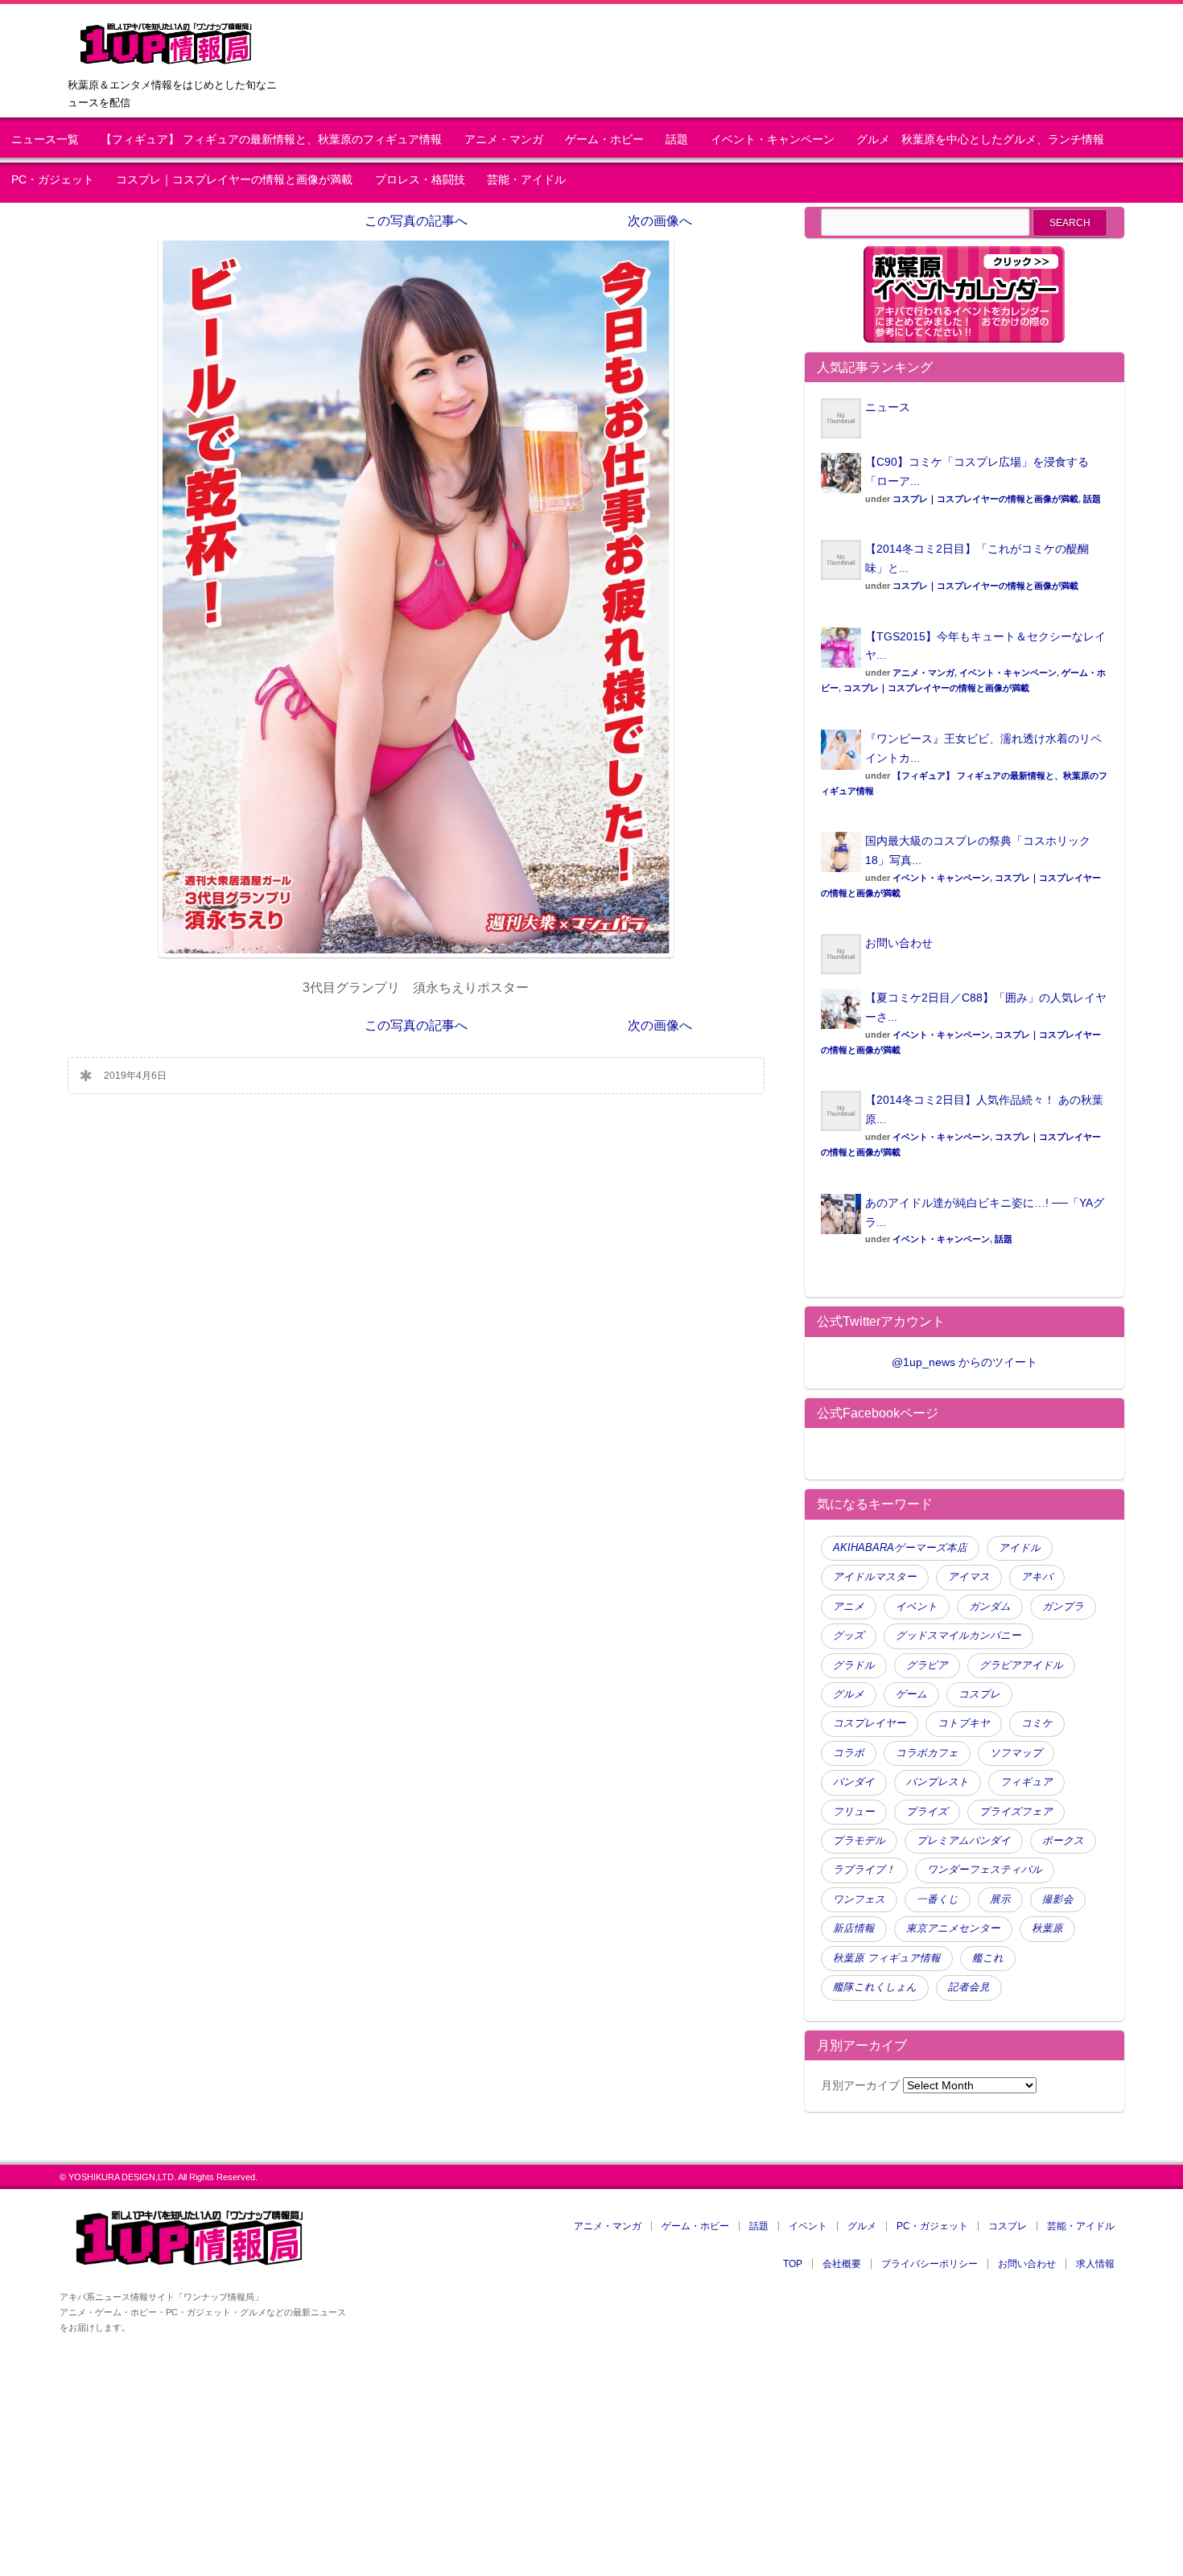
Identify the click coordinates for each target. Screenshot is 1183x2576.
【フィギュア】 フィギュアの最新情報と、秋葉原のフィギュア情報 (271, 140)
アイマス (969, 1577)
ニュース (888, 407)
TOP (793, 2264)
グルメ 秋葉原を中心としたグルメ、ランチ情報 (986, 140)
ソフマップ (1016, 1753)
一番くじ (938, 1899)
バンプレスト (938, 1782)
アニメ (849, 1607)
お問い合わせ (899, 943)
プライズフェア (1016, 1812)
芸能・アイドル (526, 180)
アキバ (1037, 1577)
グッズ (849, 1636)
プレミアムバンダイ (964, 1841)
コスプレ (979, 1694)
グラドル (854, 1665)
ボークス (1063, 1841)
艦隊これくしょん (875, 1987)
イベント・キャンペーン (773, 140)
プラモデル (859, 1841)
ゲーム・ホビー (604, 140)
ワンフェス (859, 1899)
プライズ (927, 1812)
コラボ (849, 1753)
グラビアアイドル (1021, 1665)
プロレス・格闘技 (420, 180)
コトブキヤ (964, 1723)
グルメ (849, 1694)
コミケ (1037, 1723)
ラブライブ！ (864, 1870)
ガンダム (990, 1607)
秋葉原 (1047, 1928)
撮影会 (1058, 1899)
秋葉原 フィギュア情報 (887, 1958)
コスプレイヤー (870, 1723)
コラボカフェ (927, 1753)
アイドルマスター (875, 1577)
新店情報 (854, 1928)
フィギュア (1026, 1782)
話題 (677, 140)
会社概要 (842, 2264)
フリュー (854, 1812)
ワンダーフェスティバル (985, 1870)
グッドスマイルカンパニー (958, 1636)
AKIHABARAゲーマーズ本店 (900, 1548)
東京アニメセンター (953, 1928)
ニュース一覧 (45, 140)
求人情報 (1095, 2264)
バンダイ (854, 1782)
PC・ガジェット (53, 180)
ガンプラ (1063, 1607)
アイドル (1020, 1548)
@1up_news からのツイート (965, 1362)
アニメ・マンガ (504, 140)
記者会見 (969, 1987)
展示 (1000, 1899)
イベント (917, 1607)
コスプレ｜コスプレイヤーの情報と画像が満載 (234, 180)
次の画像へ (660, 221)
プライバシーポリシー (929, 2264)
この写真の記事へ (416, 221)
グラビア (927, 1665)
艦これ (988, 1958)
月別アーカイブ (860, 2085)
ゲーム (911, 1694)
